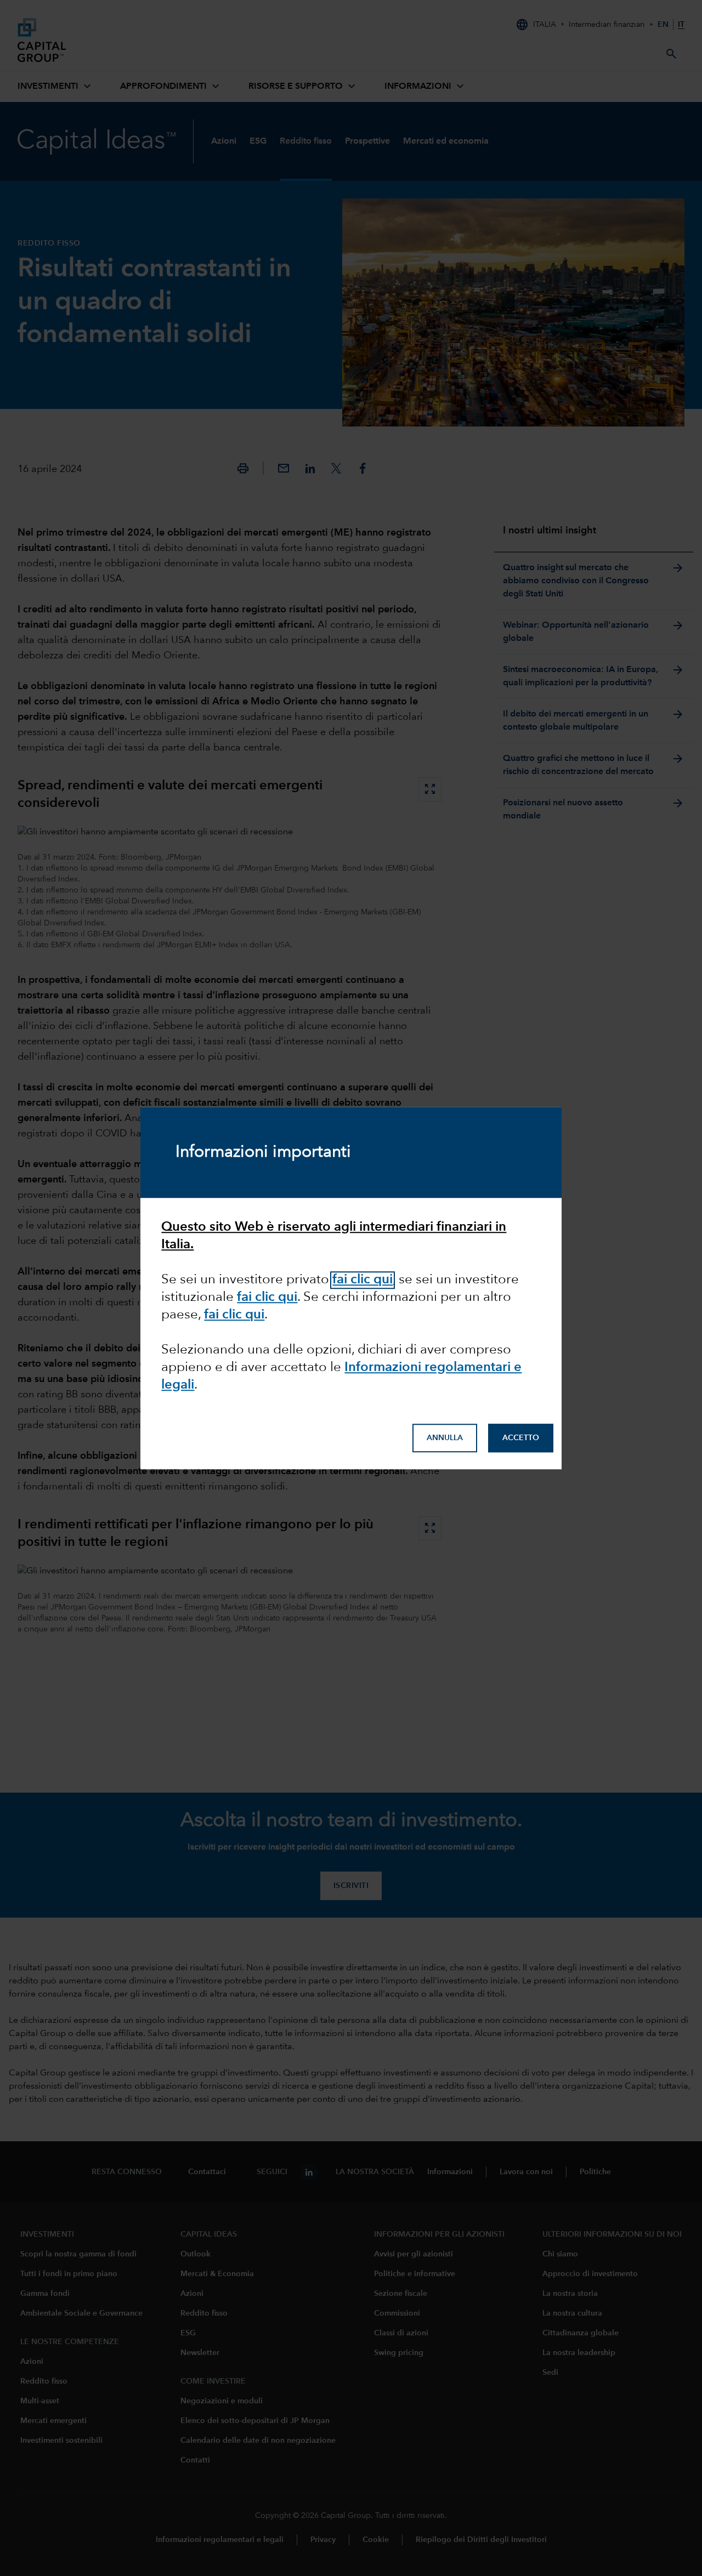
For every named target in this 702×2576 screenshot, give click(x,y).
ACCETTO (521, 1438)
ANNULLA (445, 1438)
